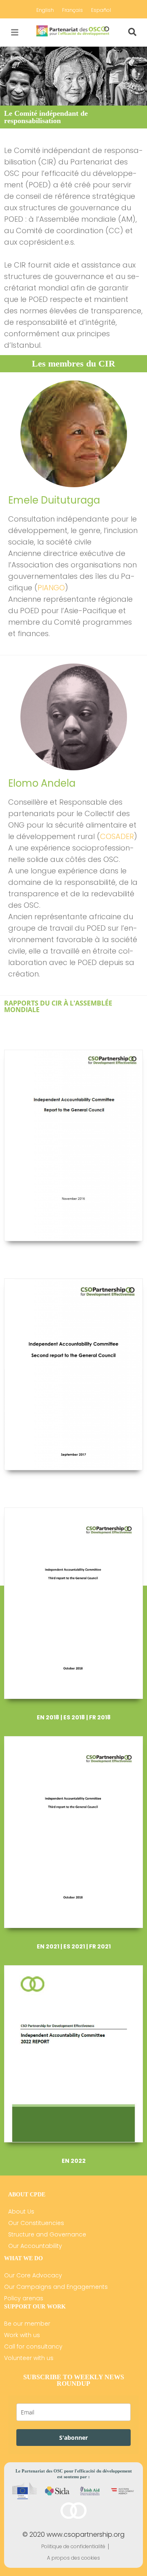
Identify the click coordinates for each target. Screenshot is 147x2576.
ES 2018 (74, 1717)
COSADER (117, 836)
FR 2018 (100, 1717)
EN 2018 (48, 1717)
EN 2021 (48, 1946)
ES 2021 (74, 1946)
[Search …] (132, 32)
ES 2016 (86, 1260)
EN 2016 (60, 1260)
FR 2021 (100, 1946)
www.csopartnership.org (86, 2534)
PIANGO (51, 588)
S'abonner (73, 2438)
